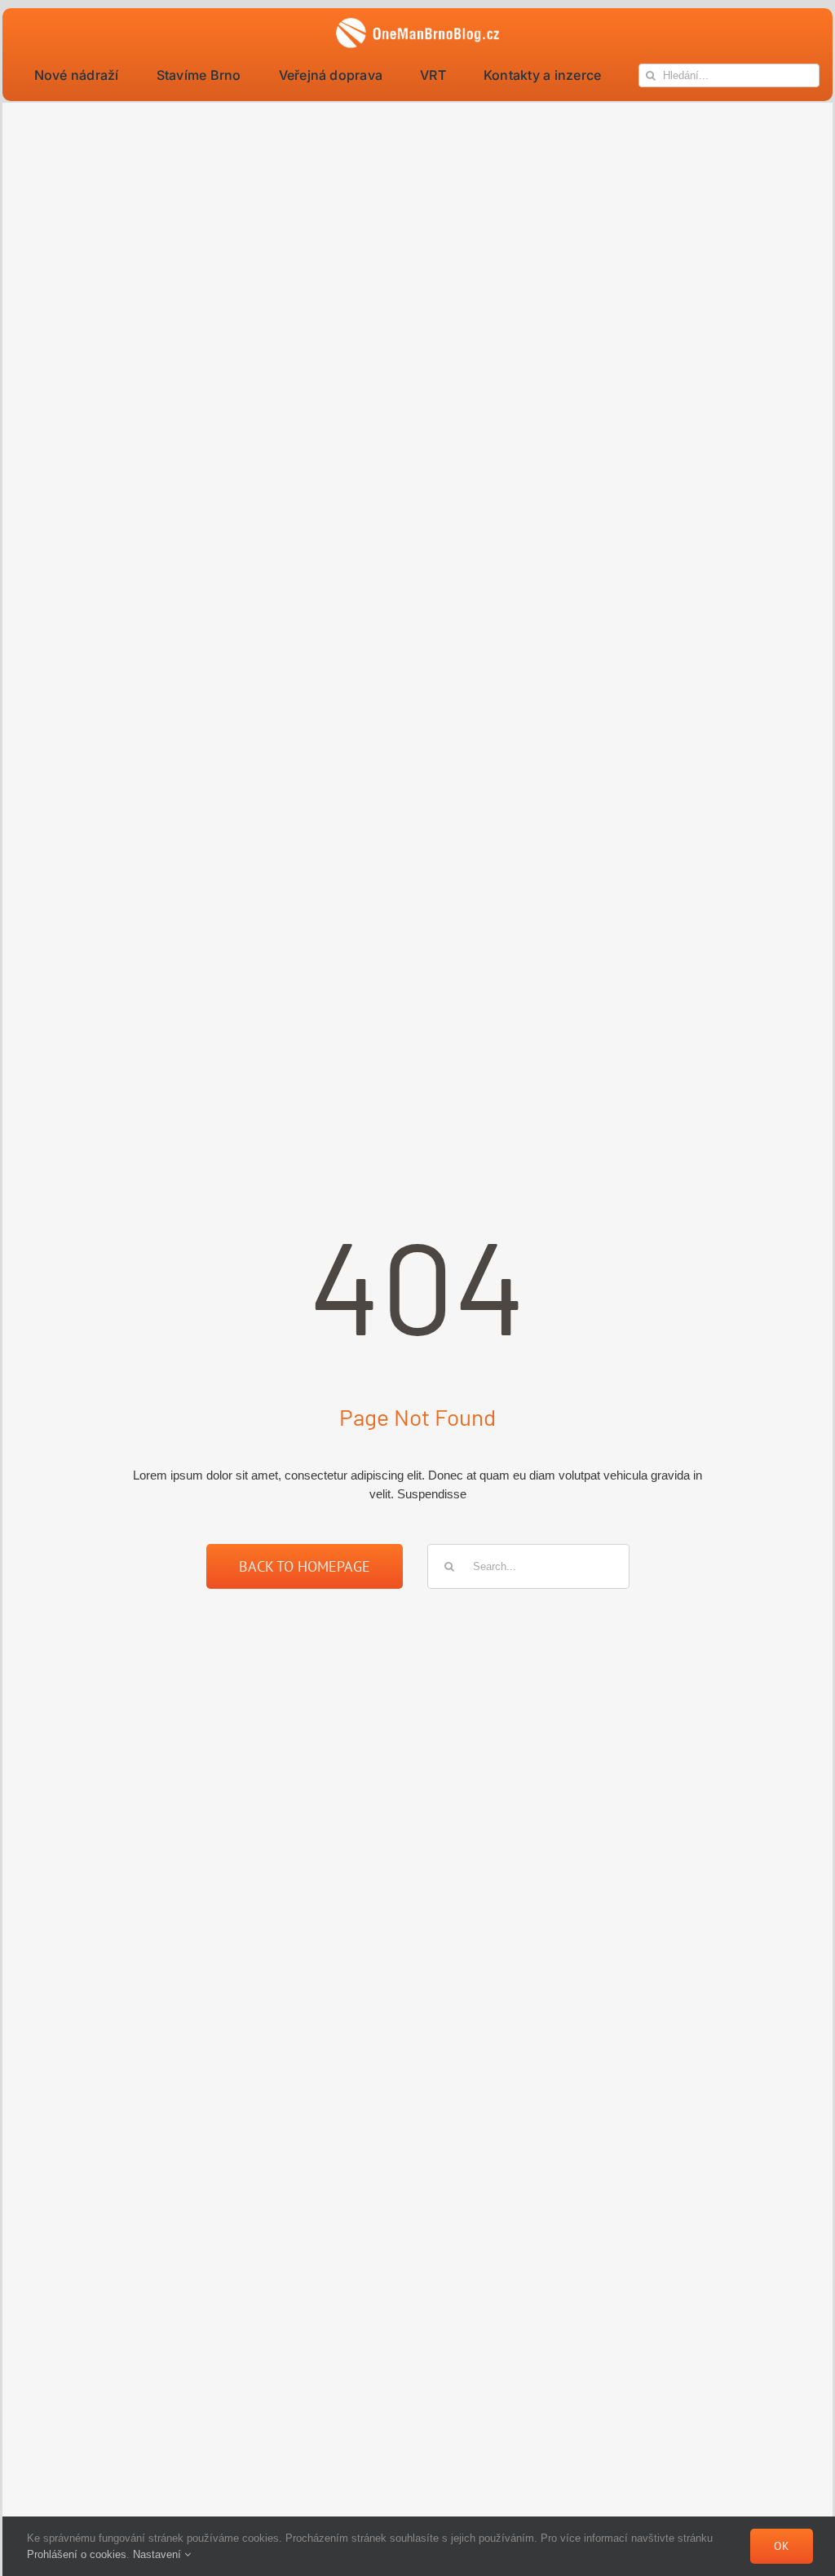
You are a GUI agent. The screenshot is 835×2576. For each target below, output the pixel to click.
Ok (782, 2546)
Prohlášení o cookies (77, 2554)
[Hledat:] (528, 1566)
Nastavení (159, 2554)
